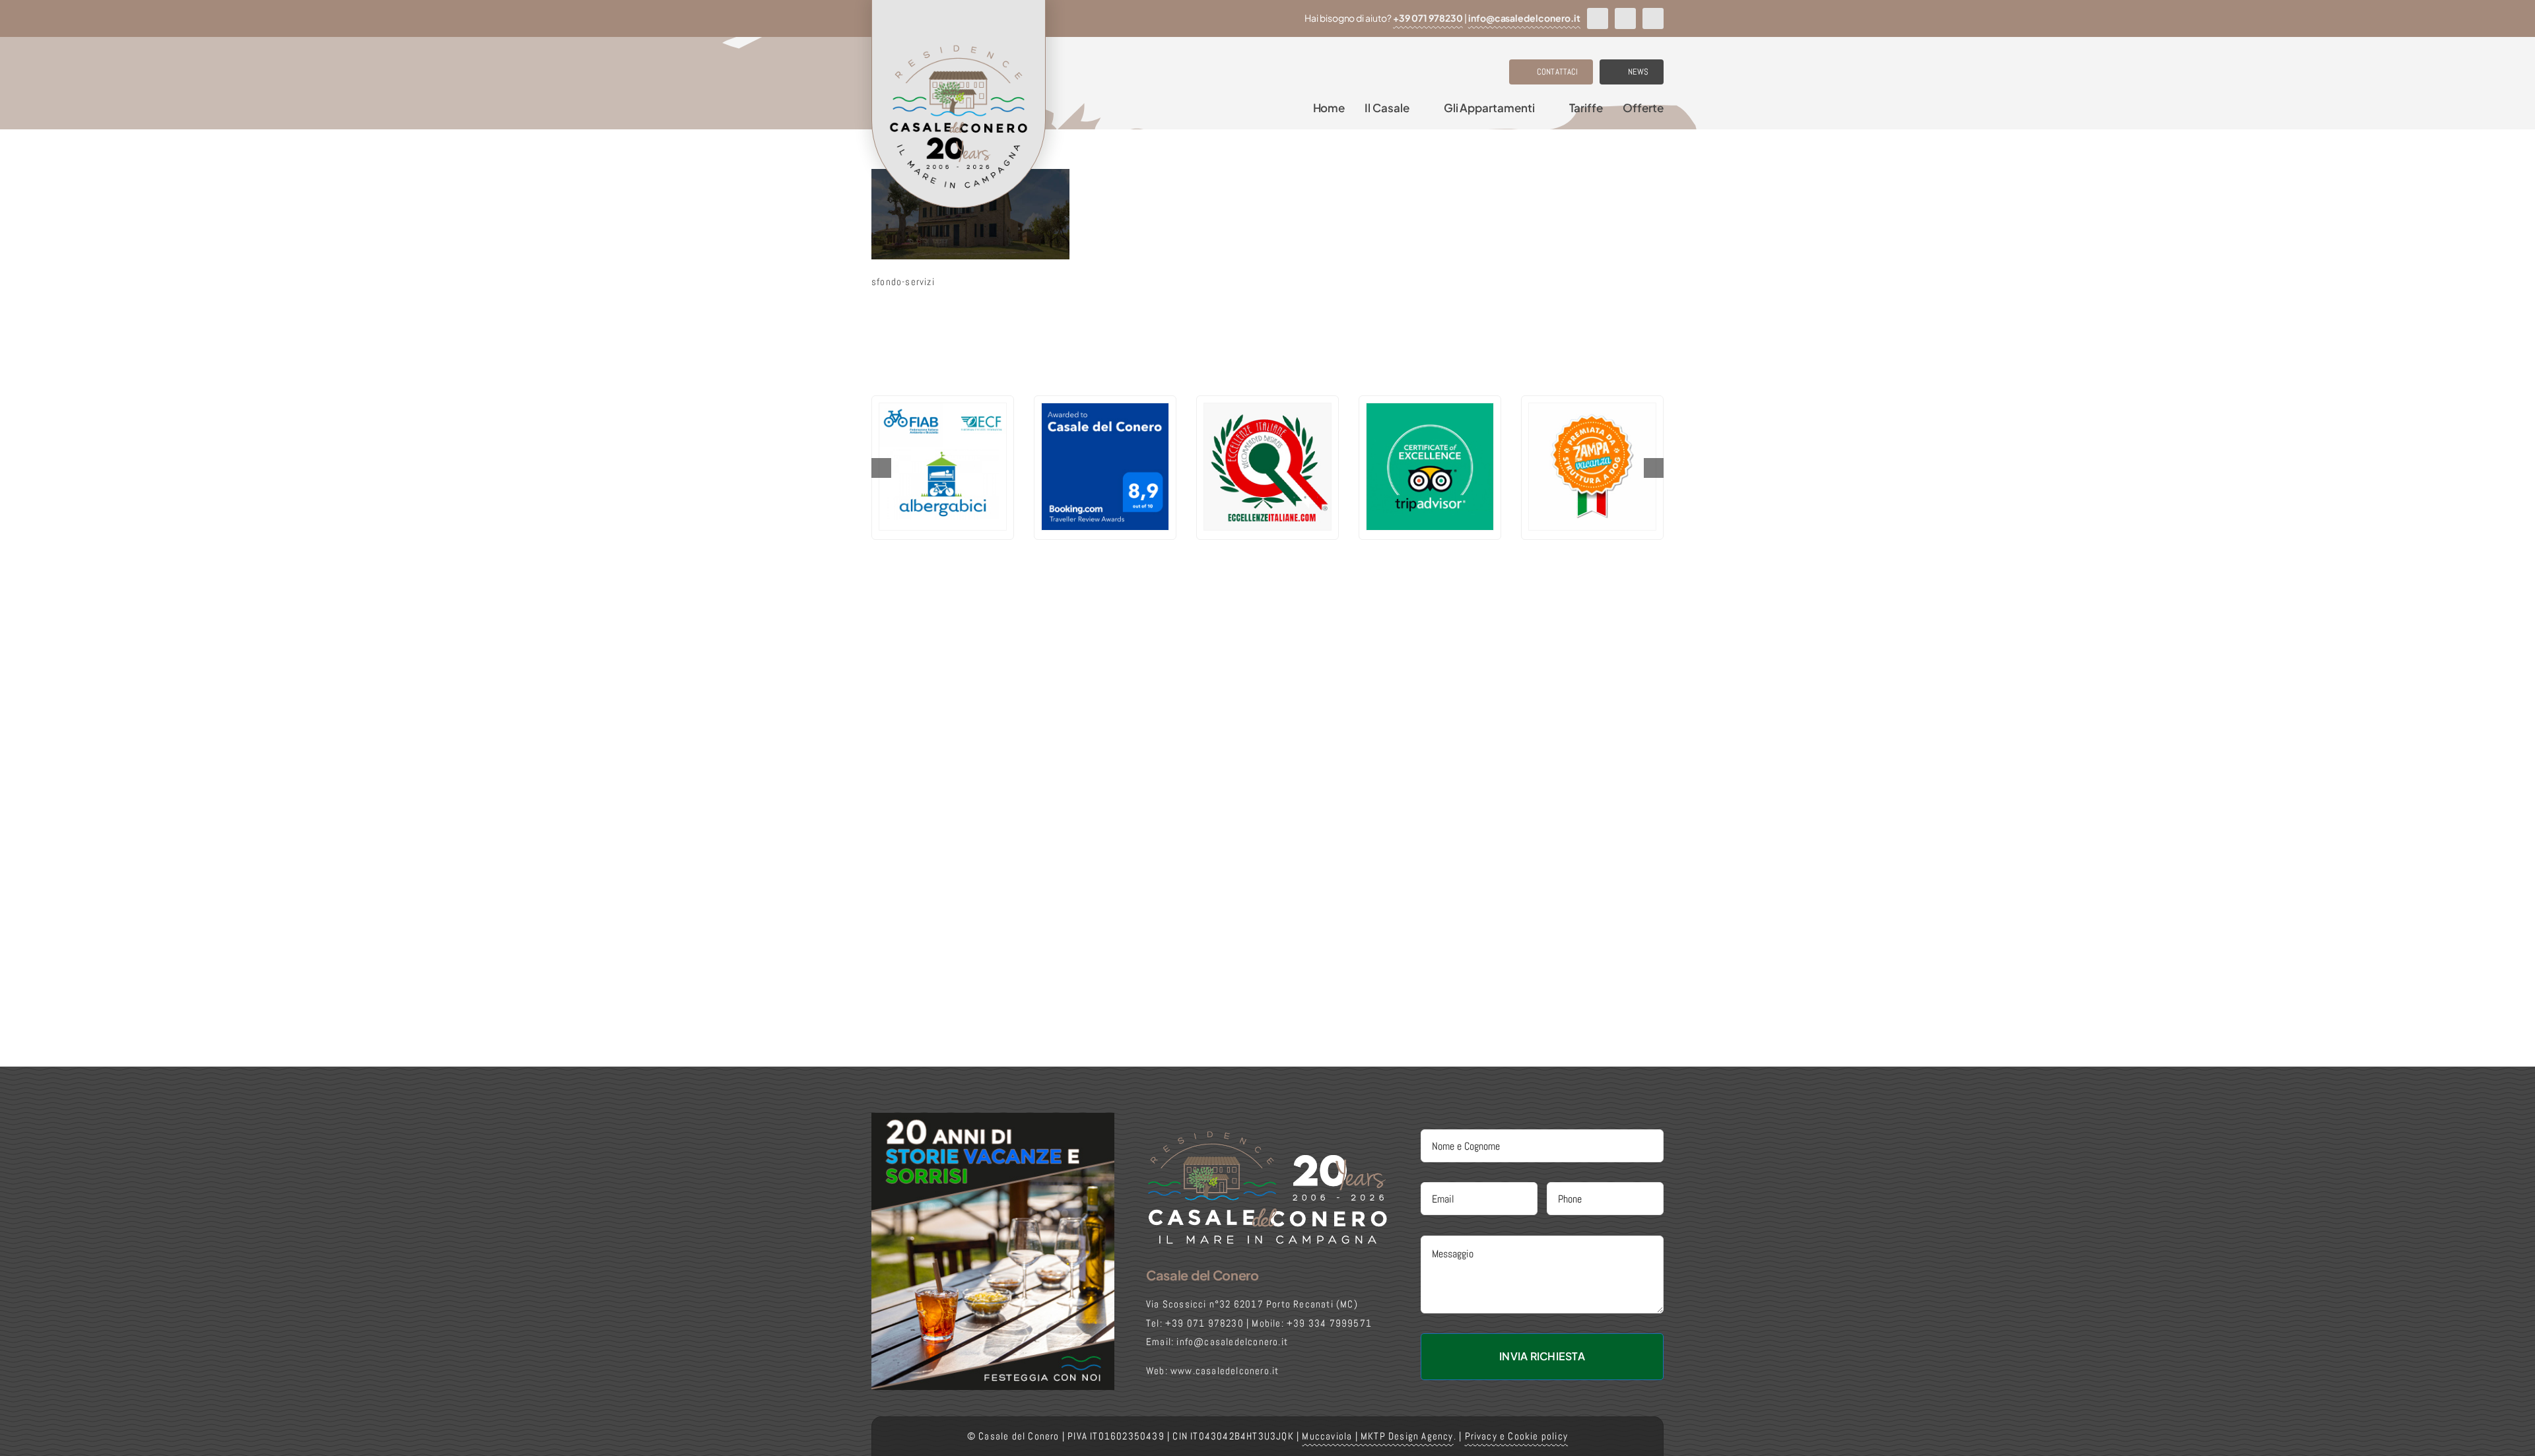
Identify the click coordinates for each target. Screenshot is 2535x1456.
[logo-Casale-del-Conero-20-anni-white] (1267, 1134)
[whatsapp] (1653, 18)
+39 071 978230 (1428, 18)
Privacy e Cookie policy (1517, 1436)
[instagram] (1625, 18)
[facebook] (1598, 18)
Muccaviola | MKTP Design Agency (1377, 1436)
